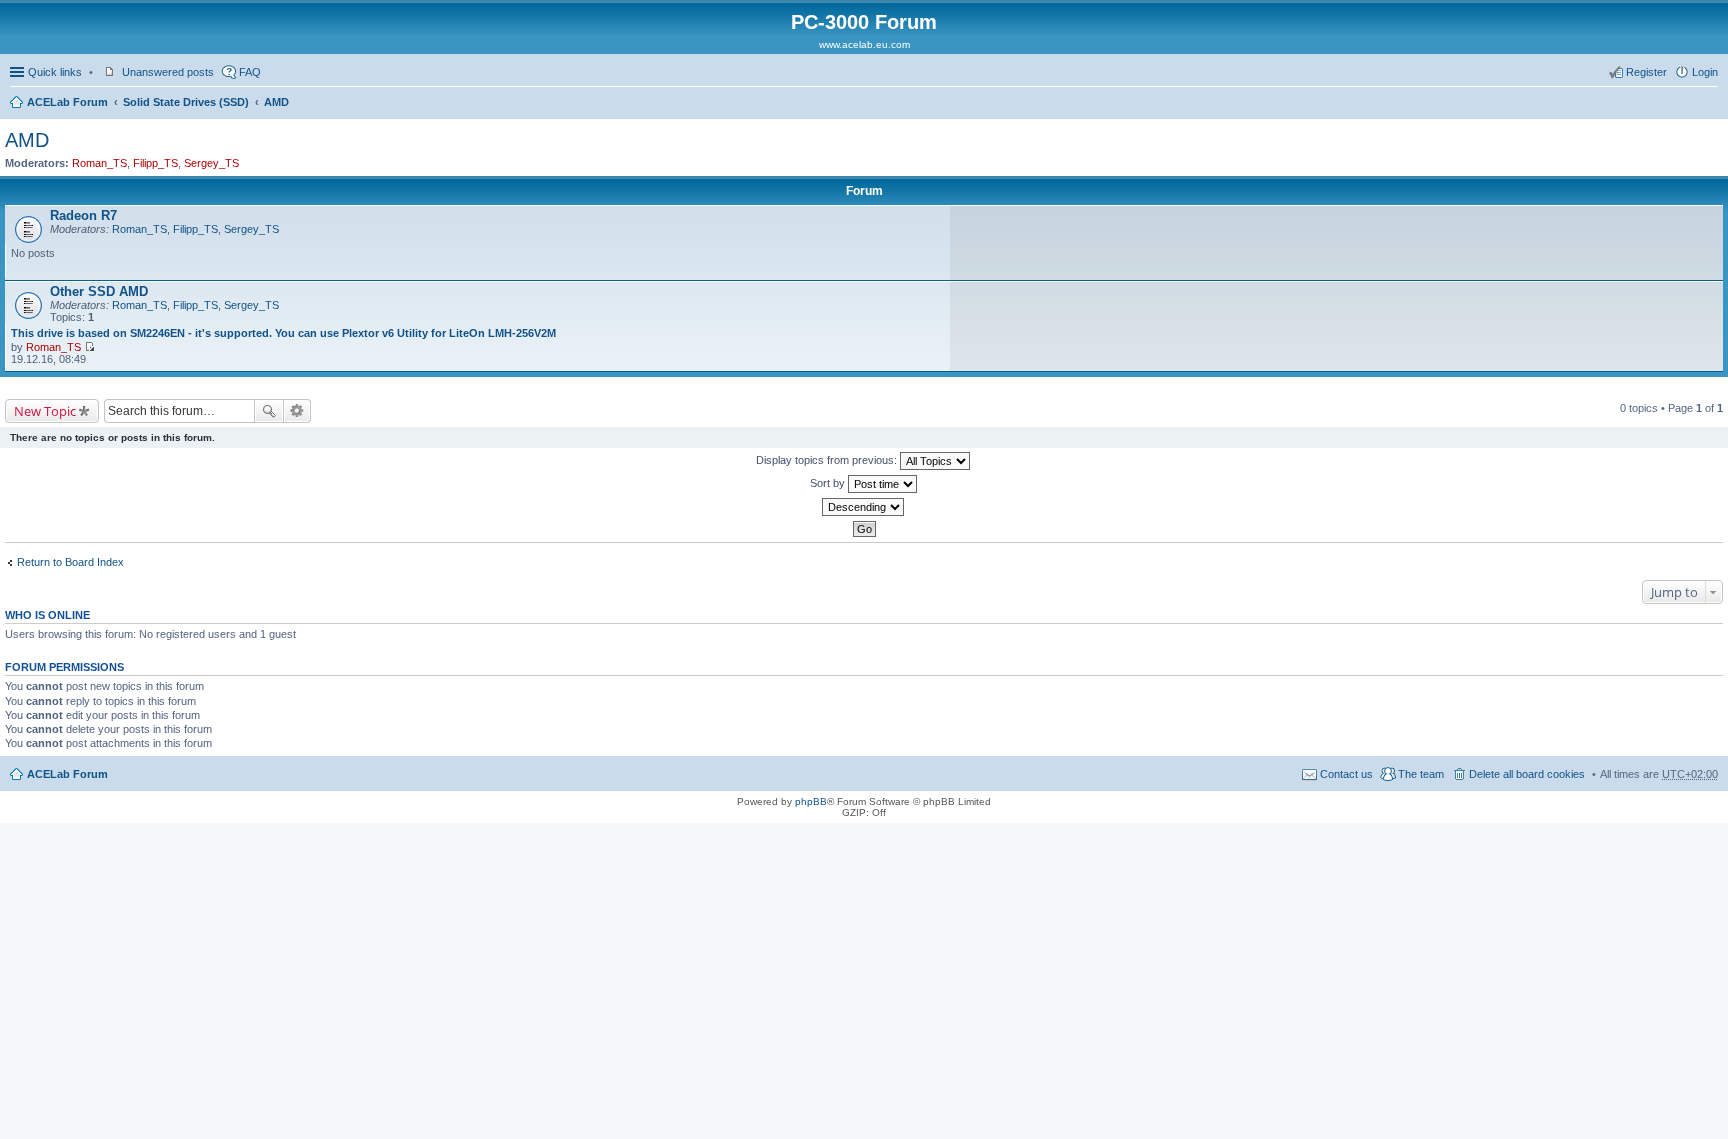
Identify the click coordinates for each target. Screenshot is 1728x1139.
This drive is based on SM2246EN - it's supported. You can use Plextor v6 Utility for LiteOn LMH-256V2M (283, 333)
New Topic (45, 411)
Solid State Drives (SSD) (186, 102)
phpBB (811, 801)
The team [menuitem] (1421, 774)
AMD (276, 102)
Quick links (55, 72)
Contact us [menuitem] (1346, 774)
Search (269, 411)
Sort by (829, 483)
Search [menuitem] (1710, 104)
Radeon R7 (83, 215)
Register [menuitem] (1646, 72)
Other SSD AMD (99, 291)
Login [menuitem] (1705, 72)
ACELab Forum (67, 102)
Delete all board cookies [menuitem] (1527, 774)
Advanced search (297, 411)
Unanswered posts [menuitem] (168, 72)
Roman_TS (99, 163)
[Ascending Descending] (864, 507)
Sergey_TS (211, 163)
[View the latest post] (89, 347)
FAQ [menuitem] (250, 72)
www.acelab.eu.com (864, 44)
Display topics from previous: (828, 460)
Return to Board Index (70, 562)
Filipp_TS (155, 163)
